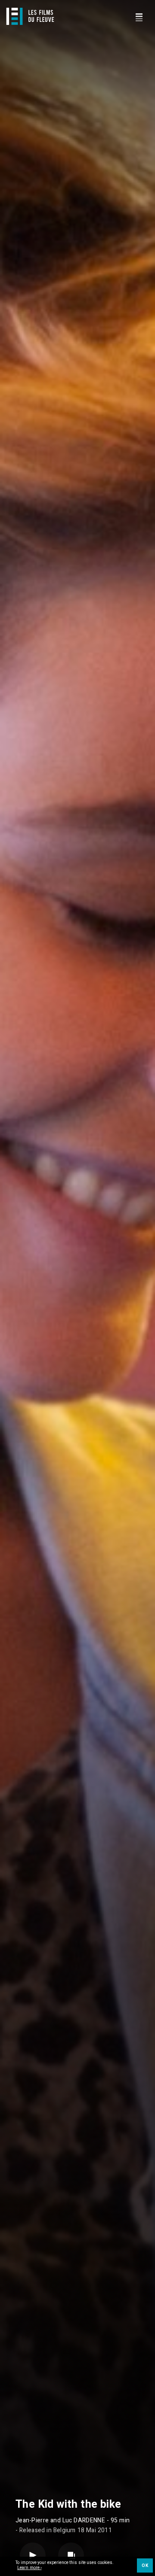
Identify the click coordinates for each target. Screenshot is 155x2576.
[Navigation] (139, 16)
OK (145, 2566)
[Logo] (30, 16)
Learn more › (29, 2568)
